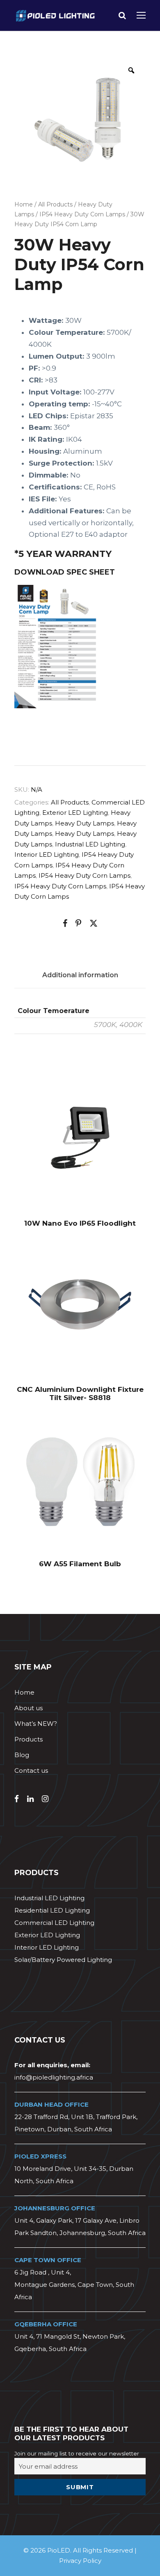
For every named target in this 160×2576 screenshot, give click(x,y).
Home (24, 204)
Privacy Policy (80, 2561)
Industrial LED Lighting (90, 844)
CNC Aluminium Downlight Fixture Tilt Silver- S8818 (80, 1393)
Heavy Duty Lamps (85, 823)
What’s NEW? (36, 1724)
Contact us (31, 1770)
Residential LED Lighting (52, 1910)
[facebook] (17, 1799)
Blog (22, 1755)
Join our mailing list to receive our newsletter (77, 2453)
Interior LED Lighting (47, 854)
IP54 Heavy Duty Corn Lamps (82, 214)
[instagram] (45, 1799)
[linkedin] (30, 1799)
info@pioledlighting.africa (54, 2077)
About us (29, 1708)
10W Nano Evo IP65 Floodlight (80, 1223)
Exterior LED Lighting (75, 813)
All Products (55, 204)
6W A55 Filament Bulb (80, 1564)
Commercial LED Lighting (54, 1923)
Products (29, 1739)
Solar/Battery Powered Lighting (63, 1960)
